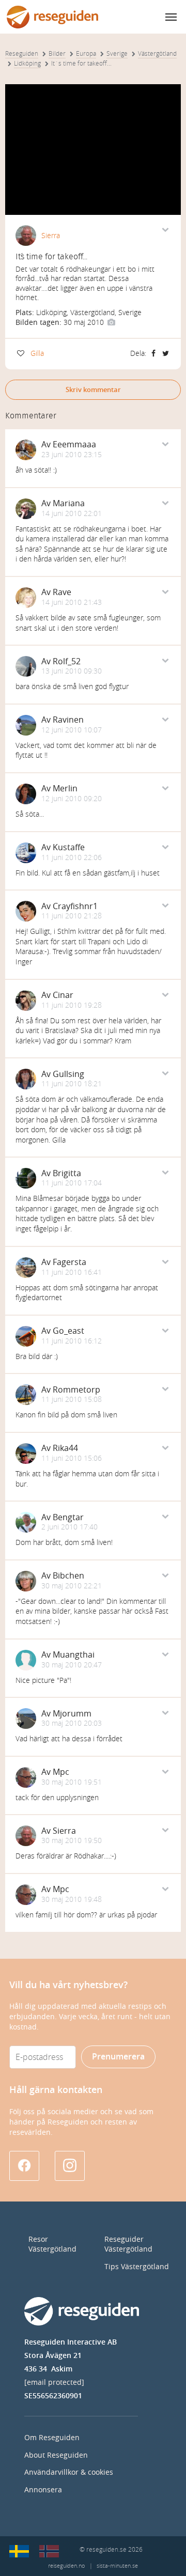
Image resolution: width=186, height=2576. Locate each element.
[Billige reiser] (49, 2551)
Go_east (68, 1331)
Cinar (63, 995)
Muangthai (74, 1655)
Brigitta (67, 1173)
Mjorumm (72, 1714)
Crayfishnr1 (75, 906)
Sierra (51, 236)
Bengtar (68, 1517)
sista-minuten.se (117, 2566)
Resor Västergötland (52, 2244)
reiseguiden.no (66, 2566)
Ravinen (68, 720)
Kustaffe (69, 847)
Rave (62, 592)
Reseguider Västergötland (128, 2244)
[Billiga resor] (19, 2551)
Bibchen (68, 1576)
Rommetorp (76, 1390)
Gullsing (68, 1074)
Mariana (69, 503)
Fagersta (69, 1262)
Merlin (65, 789)
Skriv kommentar (93, 390)
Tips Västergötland (137, 2267)
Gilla (37, 354)
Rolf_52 (67, 661)
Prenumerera (118, 2057)
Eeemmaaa (74, 444)
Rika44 (65, 1448)
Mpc (61, 1772)
